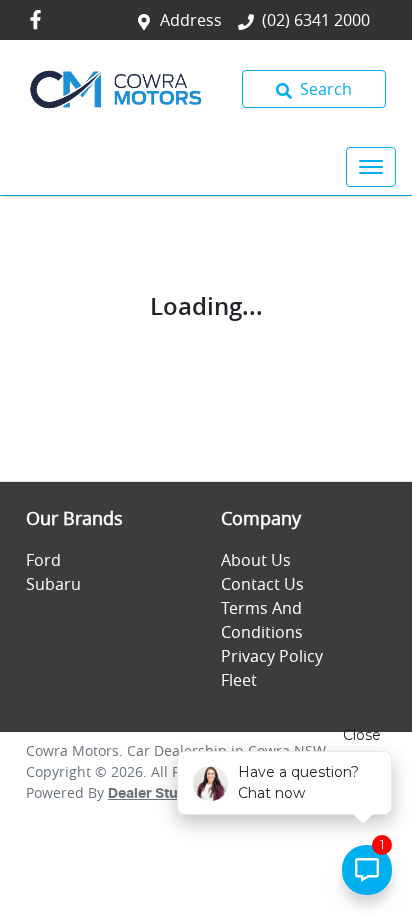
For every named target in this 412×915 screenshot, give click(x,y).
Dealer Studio (154, 794)
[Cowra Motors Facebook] (39, 19)
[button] (371, 167)
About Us (256, 560)
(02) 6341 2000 (316, 20)
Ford (43, 560)
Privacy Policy (272, 656)
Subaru (53, 584)
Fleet (239, 680)
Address (191, 20)
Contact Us (262, 584)
